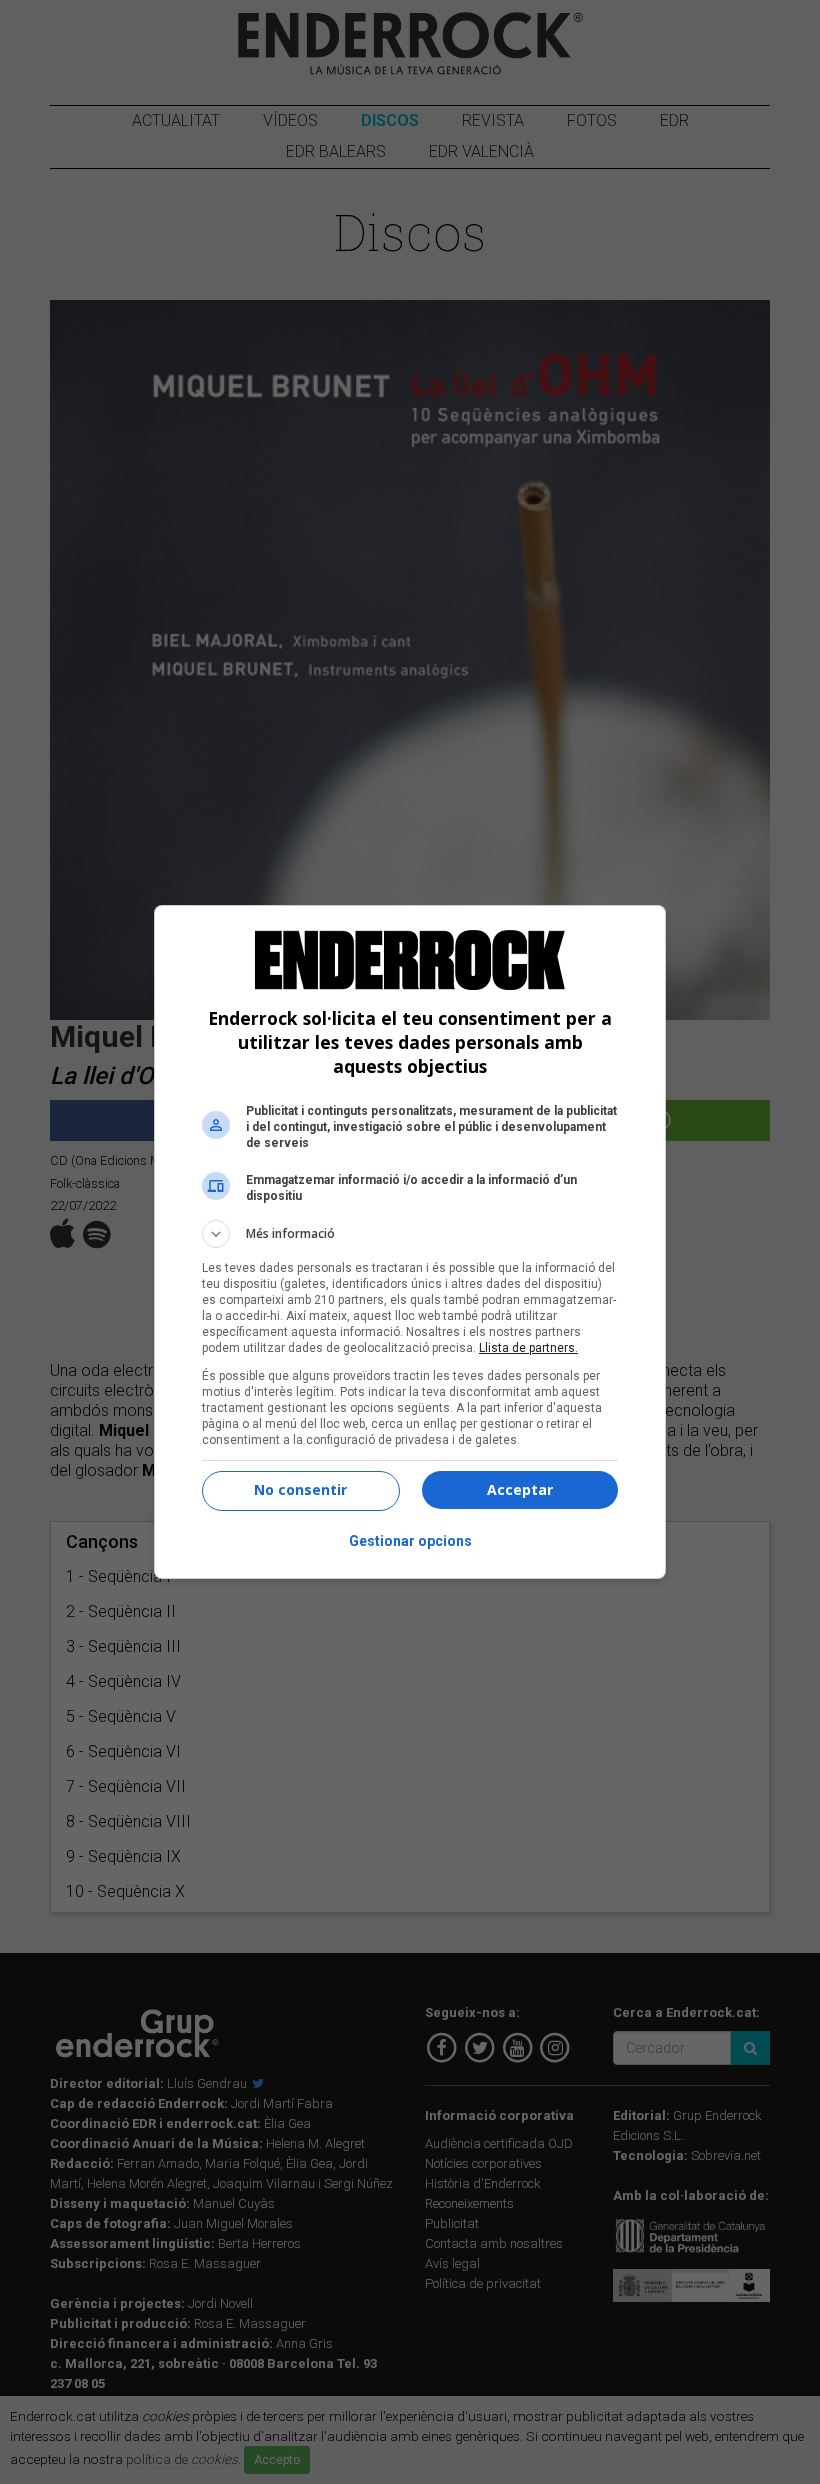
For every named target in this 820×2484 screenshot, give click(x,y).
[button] (410, 1234)
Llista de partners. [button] (528, 1348)
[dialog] (410, 1242)
